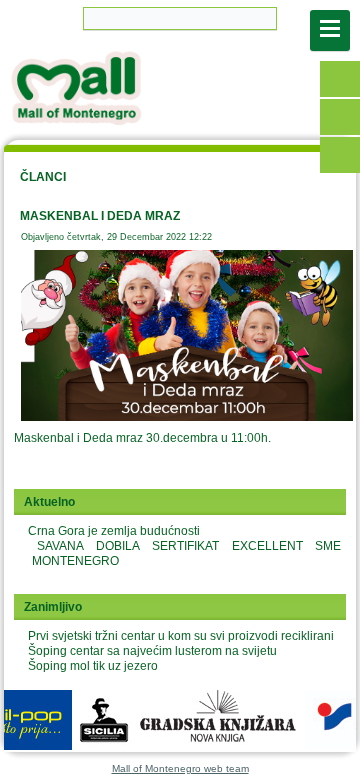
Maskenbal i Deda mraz (100, 216)
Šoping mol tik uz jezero (93, 666)
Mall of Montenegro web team (180, 768)
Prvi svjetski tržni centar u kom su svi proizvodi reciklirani (181, 636)
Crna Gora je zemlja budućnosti (114, 531)
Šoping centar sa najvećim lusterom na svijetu (152, 651)
